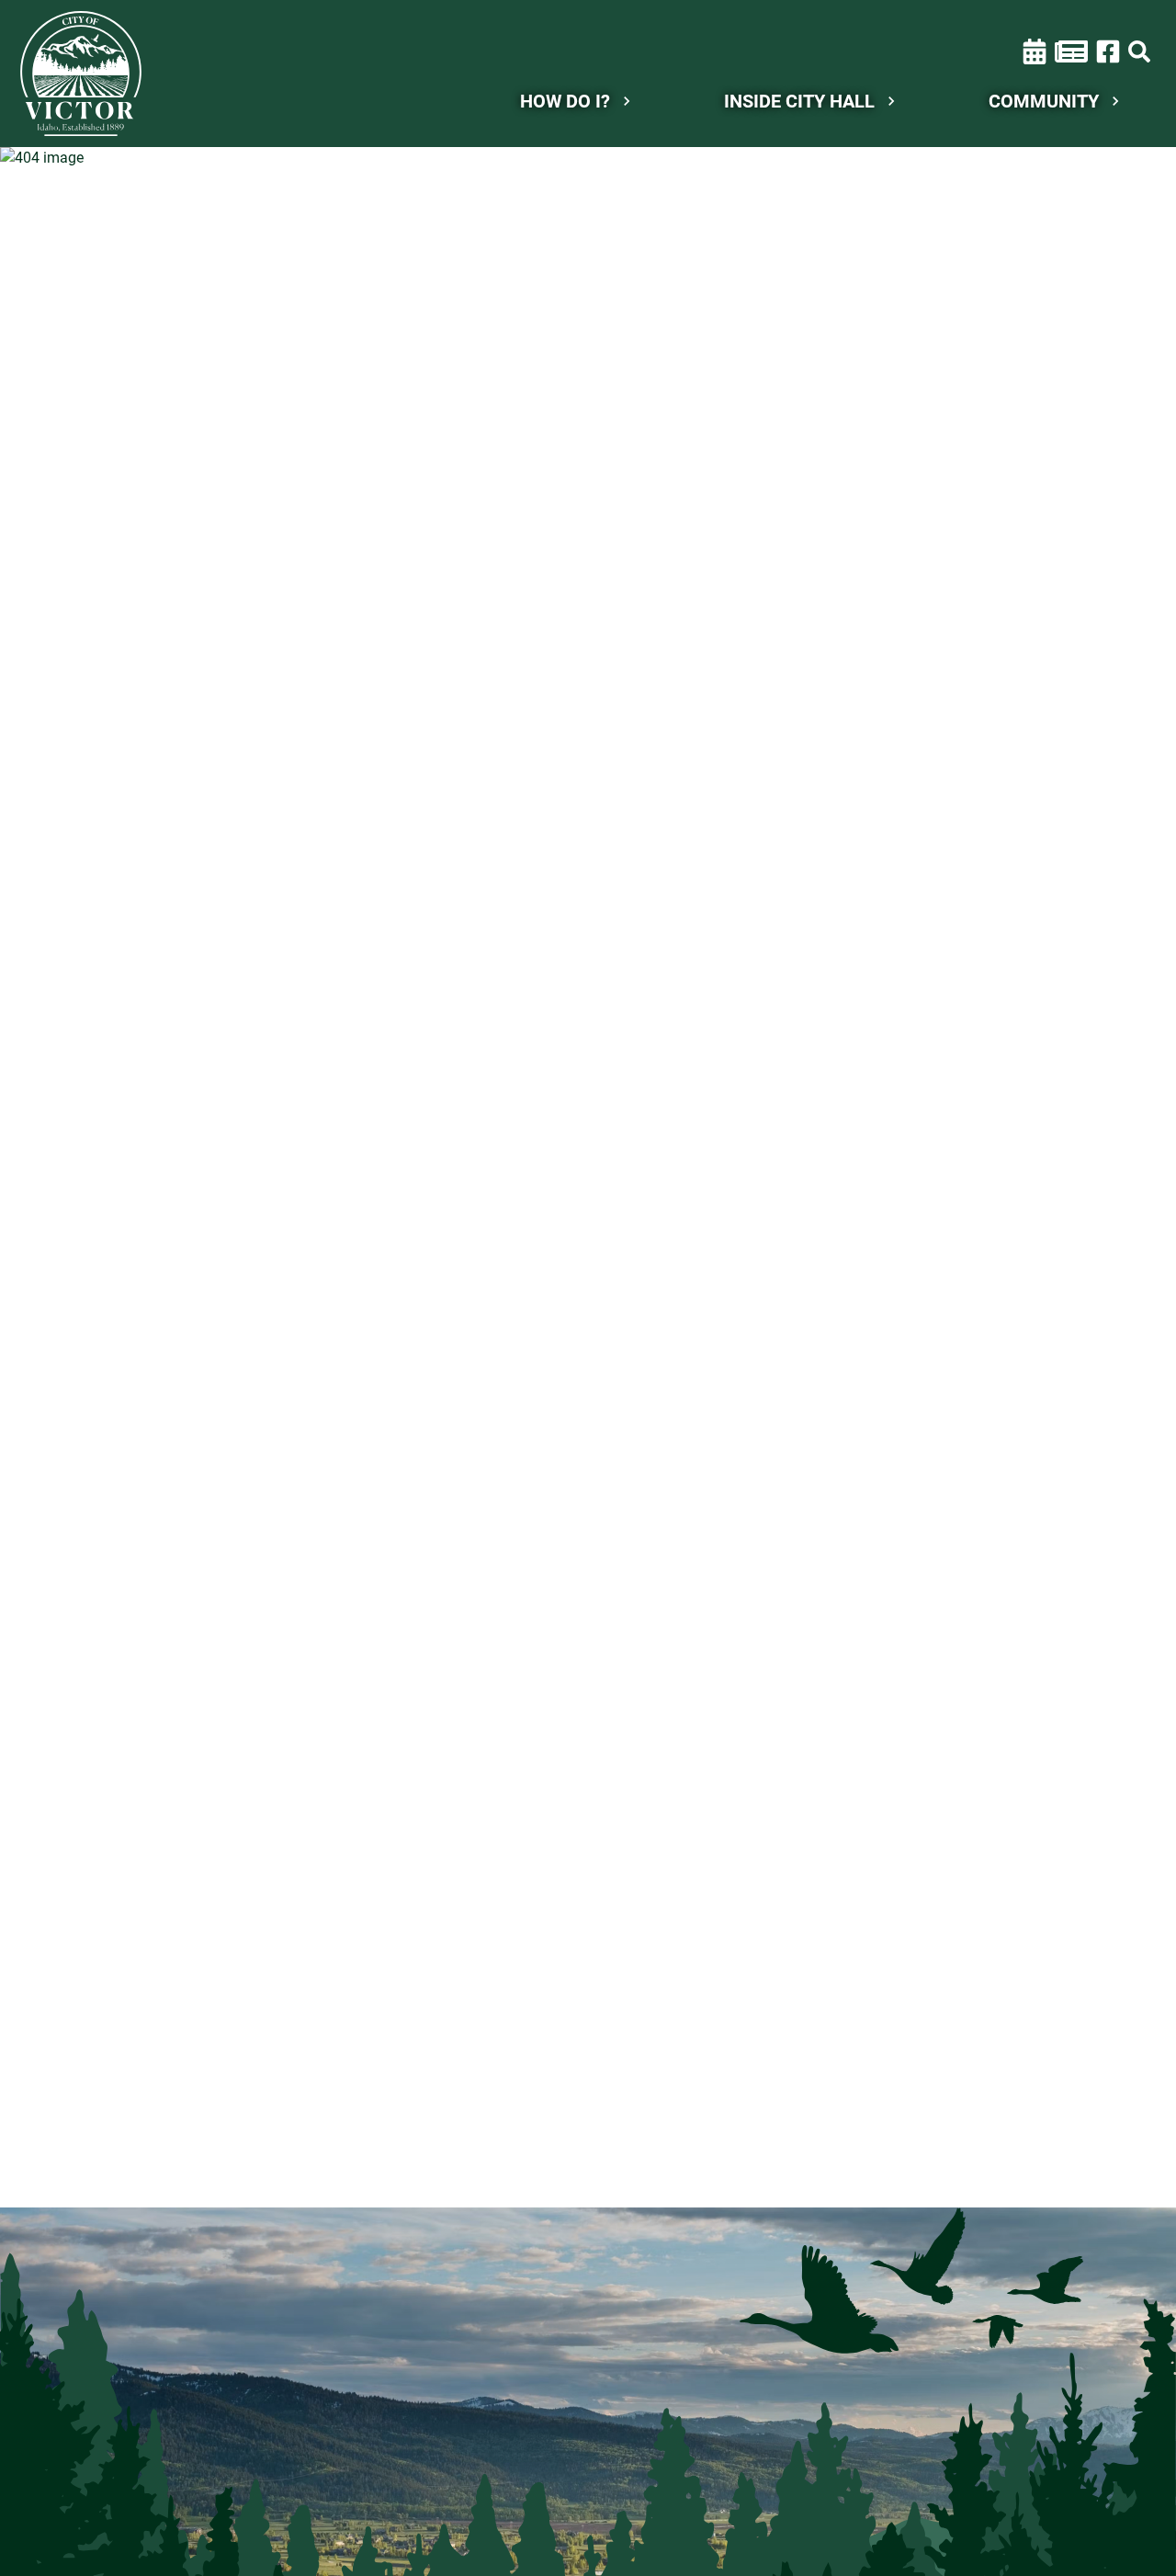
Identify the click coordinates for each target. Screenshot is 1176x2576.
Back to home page (598, 285)
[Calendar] (1035, 51)
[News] (1071, 51)
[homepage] (81, 74)
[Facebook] (1108, 50)
